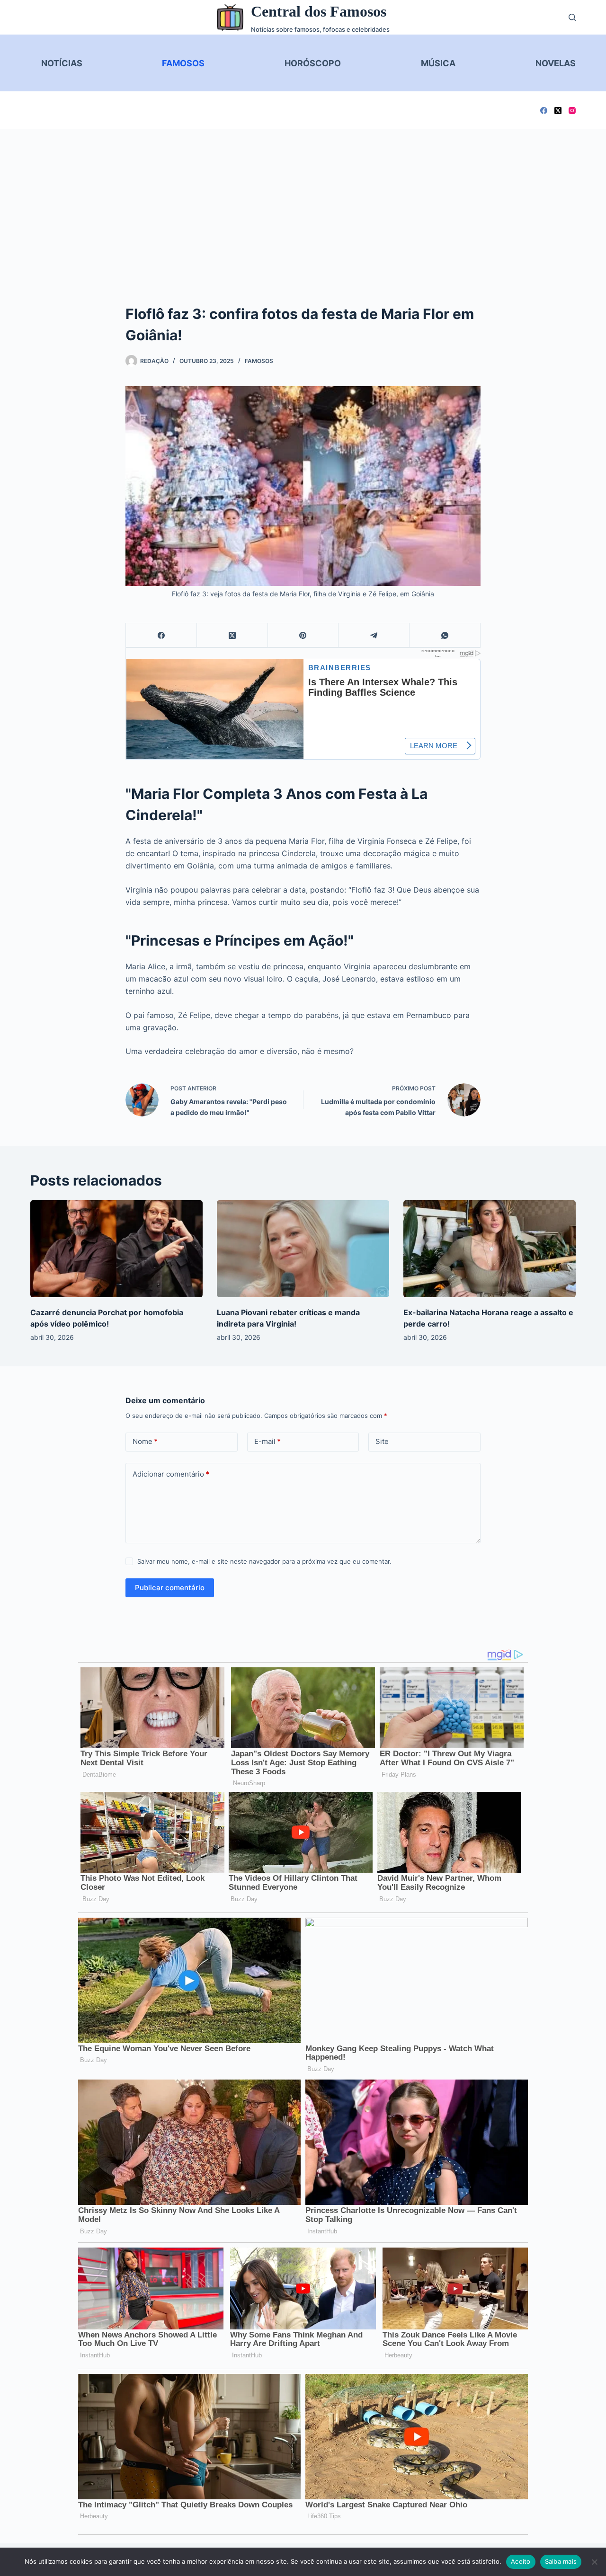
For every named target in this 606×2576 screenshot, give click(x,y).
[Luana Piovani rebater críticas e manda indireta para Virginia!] (303, 1249)
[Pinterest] (303, 635)
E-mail (267, 1441)
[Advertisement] (303, 200)
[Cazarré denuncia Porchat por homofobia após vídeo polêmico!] (116, 1249)
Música (438, 63)
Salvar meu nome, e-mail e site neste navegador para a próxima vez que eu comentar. (264, 1561)
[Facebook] (544, 111)
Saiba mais (561, 2561)
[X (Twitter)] (558, 111)
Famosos (183, 63)
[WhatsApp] (445, 635)
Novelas (556, 63)
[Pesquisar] (572, 17)
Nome (145, 1441)
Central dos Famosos (319, 11)
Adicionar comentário (171, 1474)
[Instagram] (572, 111)
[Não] (594, 2562)
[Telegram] (374, 635)
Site (382, 1441)
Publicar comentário (170, 1588)
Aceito (521, 2561)
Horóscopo (313, 63)
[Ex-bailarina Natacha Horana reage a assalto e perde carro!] (490, 1249)
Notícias (62, 63)
